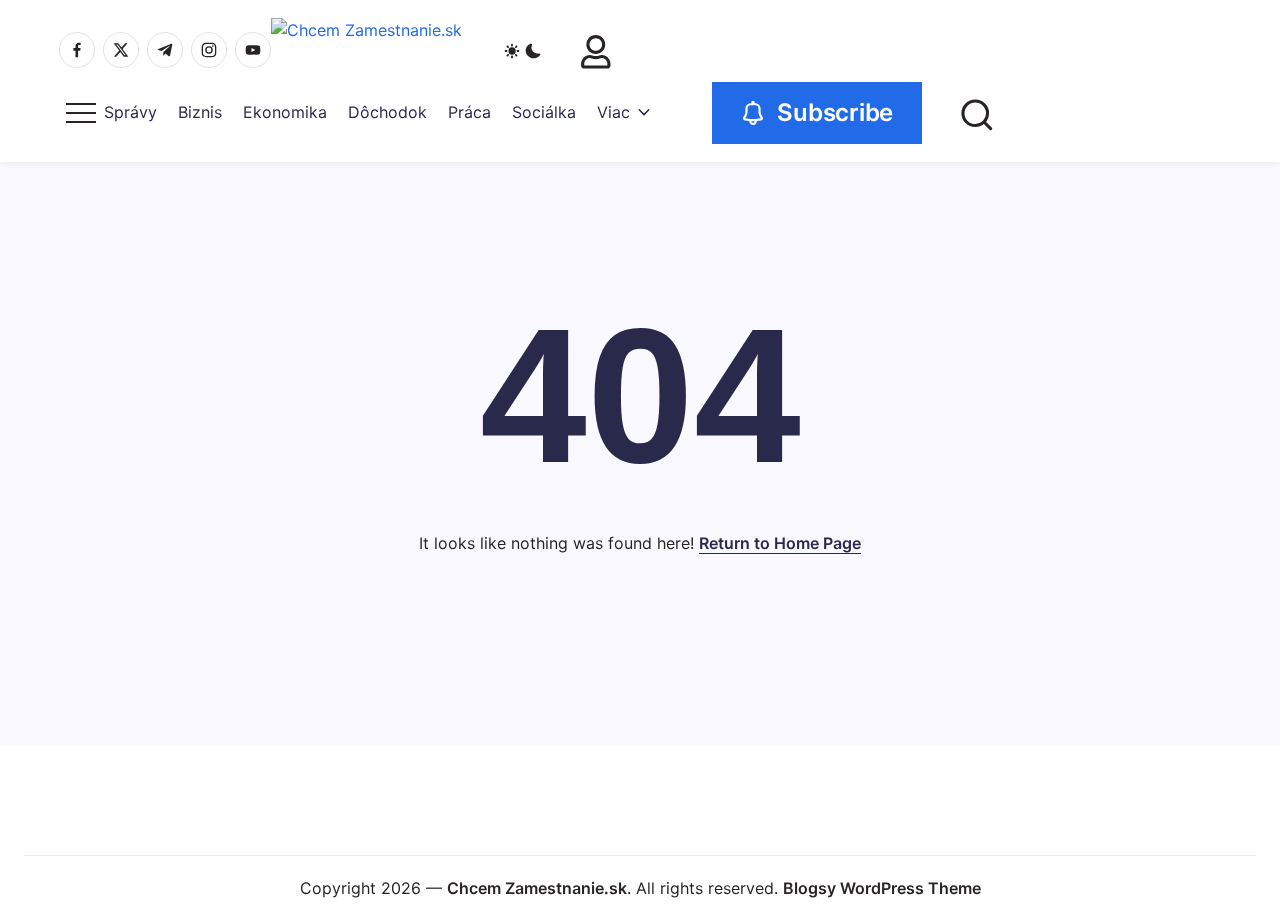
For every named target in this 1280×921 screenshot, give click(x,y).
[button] (522, 50)
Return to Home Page (780, 543)
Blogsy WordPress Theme (882, 888)
